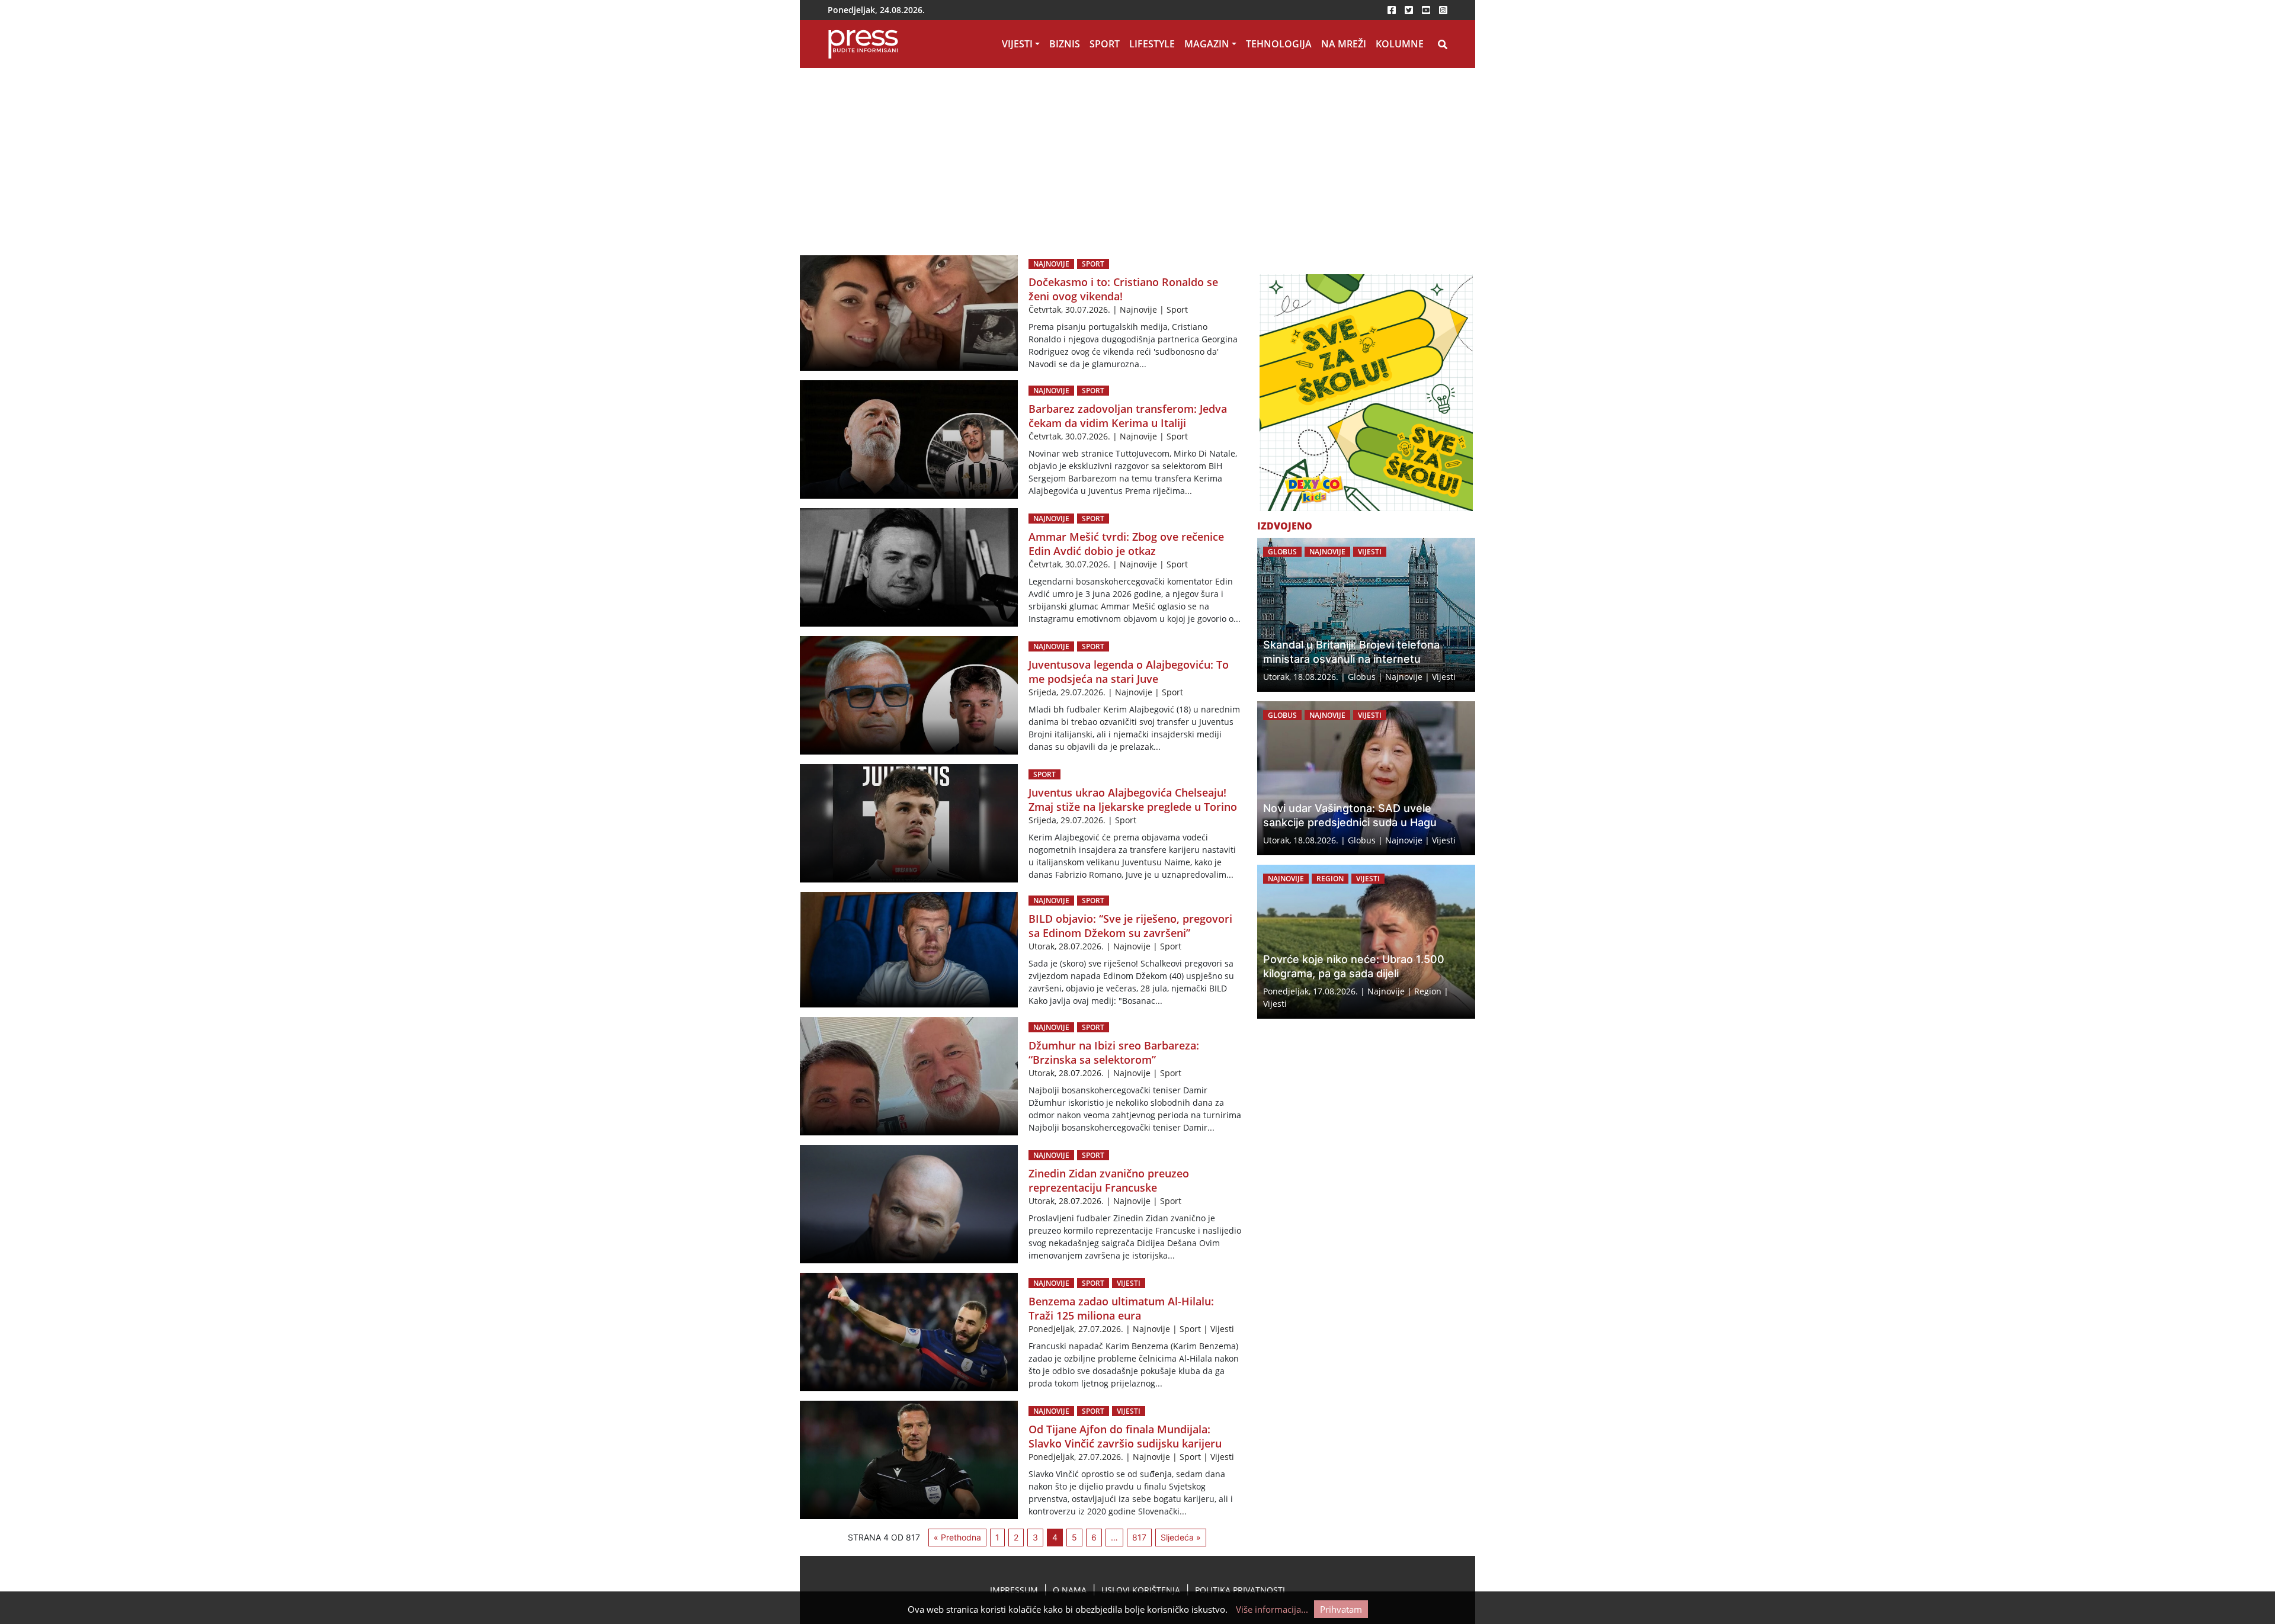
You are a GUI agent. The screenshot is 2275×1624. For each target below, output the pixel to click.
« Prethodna (957, 1537)
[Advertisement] (1137, 157)
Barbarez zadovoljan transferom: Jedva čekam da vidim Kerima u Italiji (1128, 416)
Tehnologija (1279, 44)
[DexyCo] (1366, 393)
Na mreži (1344, 44)
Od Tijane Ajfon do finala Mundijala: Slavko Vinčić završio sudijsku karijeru (1125, 1436)
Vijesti (1017, 44)
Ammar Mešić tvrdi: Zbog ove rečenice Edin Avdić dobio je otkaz (1126, 544)
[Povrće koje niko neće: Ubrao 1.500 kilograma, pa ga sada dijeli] (1366, 942)
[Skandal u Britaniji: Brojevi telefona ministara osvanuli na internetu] (1366, 615)
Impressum (1014, 1590)
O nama (1070, 1590)
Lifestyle (1152, 44)
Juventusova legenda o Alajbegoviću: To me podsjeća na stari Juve (1129, 672)
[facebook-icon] (1392, 10)
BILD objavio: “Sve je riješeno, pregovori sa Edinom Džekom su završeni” (1130, 926)
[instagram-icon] (1443, 10)
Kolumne (1400, 44)
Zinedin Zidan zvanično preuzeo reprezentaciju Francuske (1109, 1180)
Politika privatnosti (1240, 1590)
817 (1139, 1537)
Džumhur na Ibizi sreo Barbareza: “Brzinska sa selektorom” (1114, 1052)
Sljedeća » (1181, 1537)
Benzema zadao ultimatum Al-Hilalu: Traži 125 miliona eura (1121, 1308)
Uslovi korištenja (1141, 1590)
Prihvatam (1341, 1609)
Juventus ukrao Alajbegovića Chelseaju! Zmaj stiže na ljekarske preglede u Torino (1133, 800)
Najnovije (1051, 264)
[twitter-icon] (1409, 10)
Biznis (1065, 44)
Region (1330, 879)
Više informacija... (1272, 1609)
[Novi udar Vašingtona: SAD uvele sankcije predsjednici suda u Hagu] (1366, 778)
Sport (1105, 44)
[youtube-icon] (1426, 10)
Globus (1282, 552)
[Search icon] (1443, 44)
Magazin (1207, 44)
